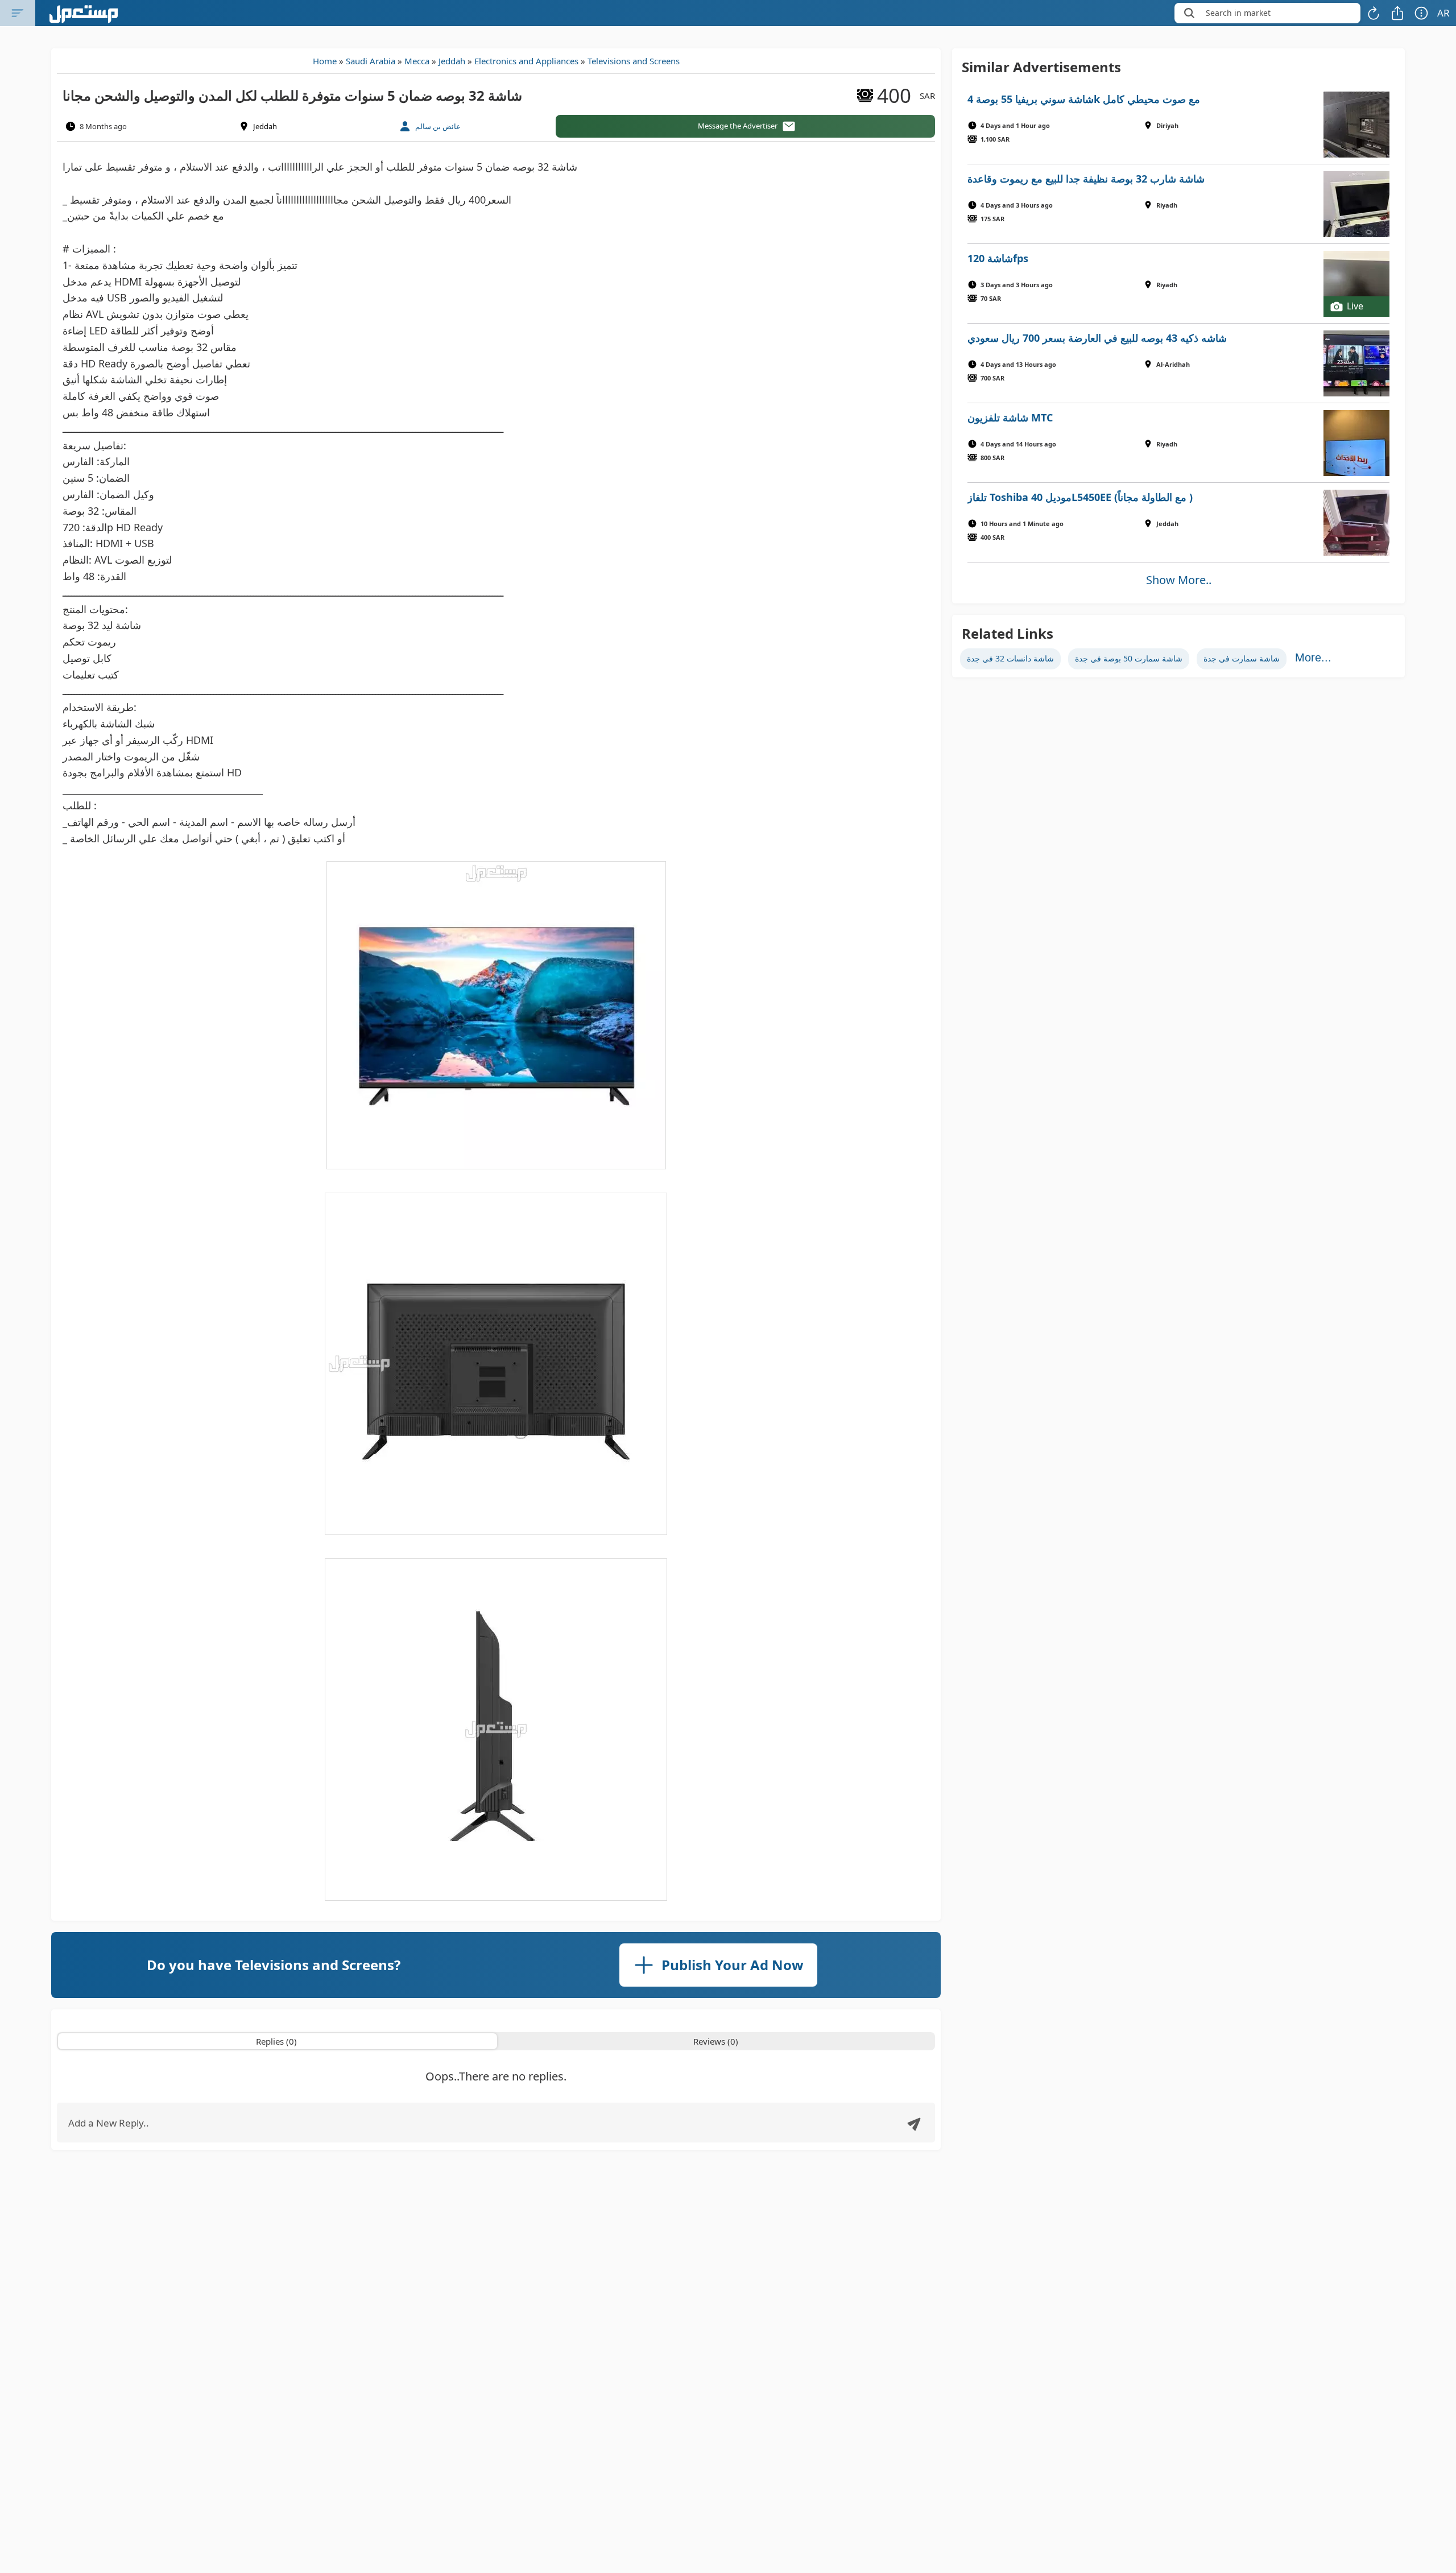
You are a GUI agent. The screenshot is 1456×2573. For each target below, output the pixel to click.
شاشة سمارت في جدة (1242, 658)
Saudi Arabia (371, 61)
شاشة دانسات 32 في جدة (1010, 658)
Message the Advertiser (738, 126)
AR (1443, 13)
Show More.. (1179, 580)
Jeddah (452, 61)
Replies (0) (276, 2041)
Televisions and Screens (634, 61)
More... (1313, 657)
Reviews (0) (716, 2041)
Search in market (1238, 13)
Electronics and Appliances (526, 61)
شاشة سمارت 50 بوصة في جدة (1129, 658)
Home (325, 61)
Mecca (417, 61)
